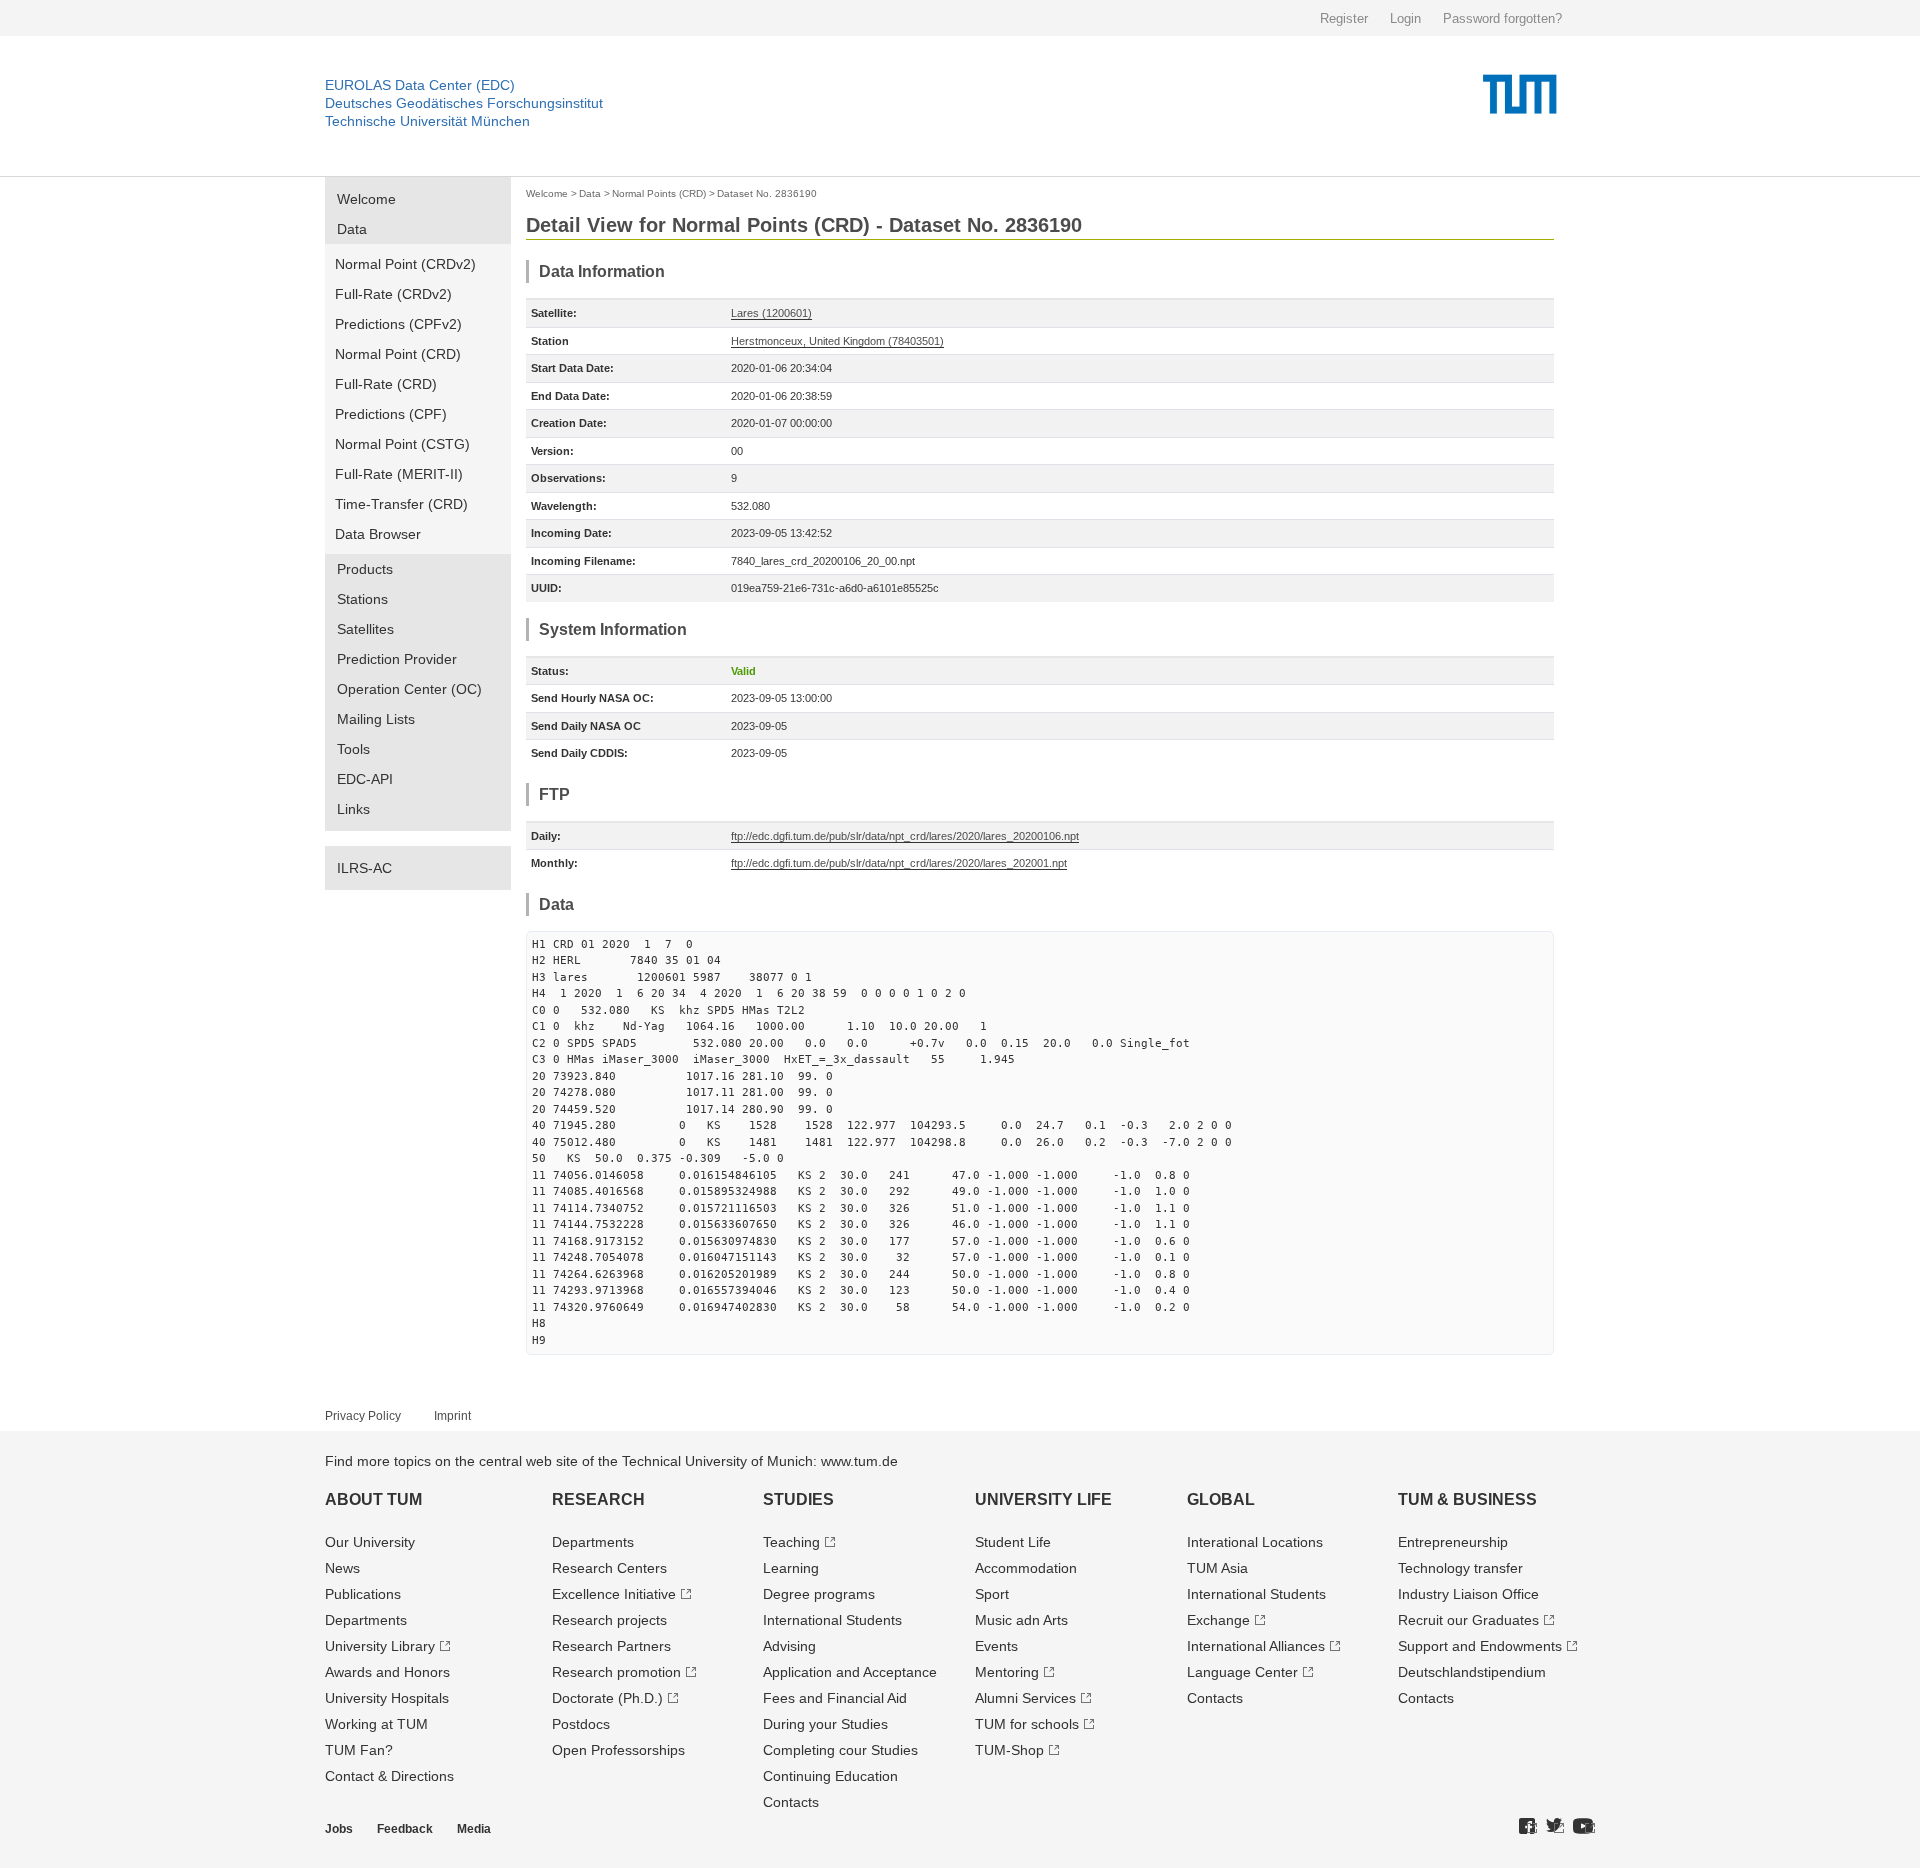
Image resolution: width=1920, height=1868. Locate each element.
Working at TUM (376, 1724)
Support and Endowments (1480, 1646)
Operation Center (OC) (409, 689)
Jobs (339, 1829)
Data (352, 229)
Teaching (791, 1542)
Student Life (1013, 1542)
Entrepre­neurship (1453, 1542)
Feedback (405, 1829)
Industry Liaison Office (1468, 1594)
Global (1221, 1499)
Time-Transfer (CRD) (401, 504)
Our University (370, 1542)
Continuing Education (830, 1776)
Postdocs (581, 1724)
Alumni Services (1025, 1698)
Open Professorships (618, 1750)
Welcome (366, 199)
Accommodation (1026, 1568)
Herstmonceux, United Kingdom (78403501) (837, 341)
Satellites (365, 629)
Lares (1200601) (771, 313)
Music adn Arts (1021, 1620)
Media (474, 1829)
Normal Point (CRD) (398, 354)
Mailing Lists (376, 719)
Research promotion (616, 1672)
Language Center (1242, 1672)
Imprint (452, 1416)
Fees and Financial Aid (835, 1698)
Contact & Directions (389, 1776)
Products (365, 569)
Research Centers (609, 1568)
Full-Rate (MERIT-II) (399, 474)
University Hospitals (387, 1698)
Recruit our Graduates (1468, 1620)
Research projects (609, 1620)
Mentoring (1007, 1672)
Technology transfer (1460, 1568)
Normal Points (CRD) (659, 193)
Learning (791, 1568)
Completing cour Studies (840, 1750)
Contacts (791, 1802)
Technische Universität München (427, 121)
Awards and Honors (387, 1672)
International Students (832, 1620)
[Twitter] (1555, 1827)
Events (996, 1646)
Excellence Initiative (614, 1594)
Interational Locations (1255, 1542)
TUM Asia (1217, 1568)
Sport (992, 1594)
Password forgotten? (1502, 18)
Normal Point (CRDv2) (405, 264)
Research (598, 1499)
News (342, 1568)
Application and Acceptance (850, 1672)
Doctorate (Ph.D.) (607, 1698)
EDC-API (365, 779)
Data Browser (378, 534)
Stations (362, 599)
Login (1405, 18)
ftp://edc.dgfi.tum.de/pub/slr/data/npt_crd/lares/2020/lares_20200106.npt (905, 836)
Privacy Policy (363, 1416)
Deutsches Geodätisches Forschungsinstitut (464, 103)
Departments (366, 1620)
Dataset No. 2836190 (767, 193)
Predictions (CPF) (391, 414)
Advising (789, 1646)
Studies (798, 1499)
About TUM (373, 1499)
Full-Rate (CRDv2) (393, 294)
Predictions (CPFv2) (398, 324)
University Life (1043, 1499)
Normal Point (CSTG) (402, 444)
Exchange (1218, 1620)
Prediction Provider (397, 659)
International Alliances (1256, 1646)
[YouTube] (1584, 1827)
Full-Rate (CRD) (386, 384)
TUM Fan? (359, 1750)
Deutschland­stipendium (1472, 1672)
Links (353, 809)
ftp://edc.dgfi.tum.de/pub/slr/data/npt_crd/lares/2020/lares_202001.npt (899, 863)
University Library (380, 1646)
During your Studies (825, 1724)
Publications (363, 1594)
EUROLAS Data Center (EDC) (420, 85)
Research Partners (611, 1646)
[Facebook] (1528, 1827)
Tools (353, 749)
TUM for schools (1027, 1724)
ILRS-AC (364, 868)
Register (1344, 18)
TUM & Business (1467, 1499)
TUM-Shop (1009, 1750)
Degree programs (819, 1594)
